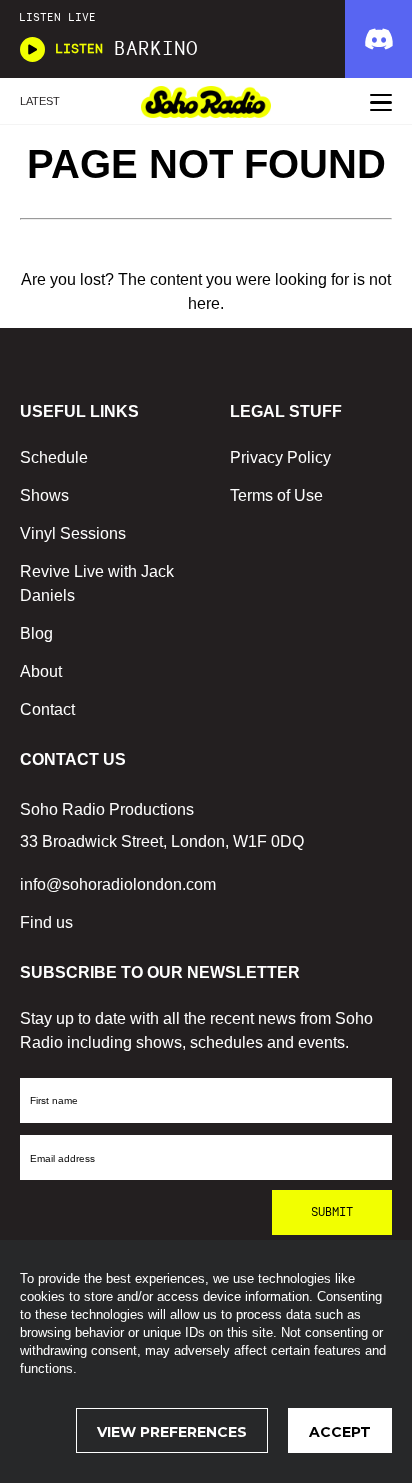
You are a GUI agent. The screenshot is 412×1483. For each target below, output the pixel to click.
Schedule (54, 457)
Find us (46, 922)
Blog (36, 633)
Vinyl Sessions (73, 533)
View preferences (172, 1432)
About (41, 671)
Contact (47, 709)
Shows (44, 495)
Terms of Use (276, 495)
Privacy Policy (280, 457)
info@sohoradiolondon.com (118, 884)
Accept (340, 1432)
